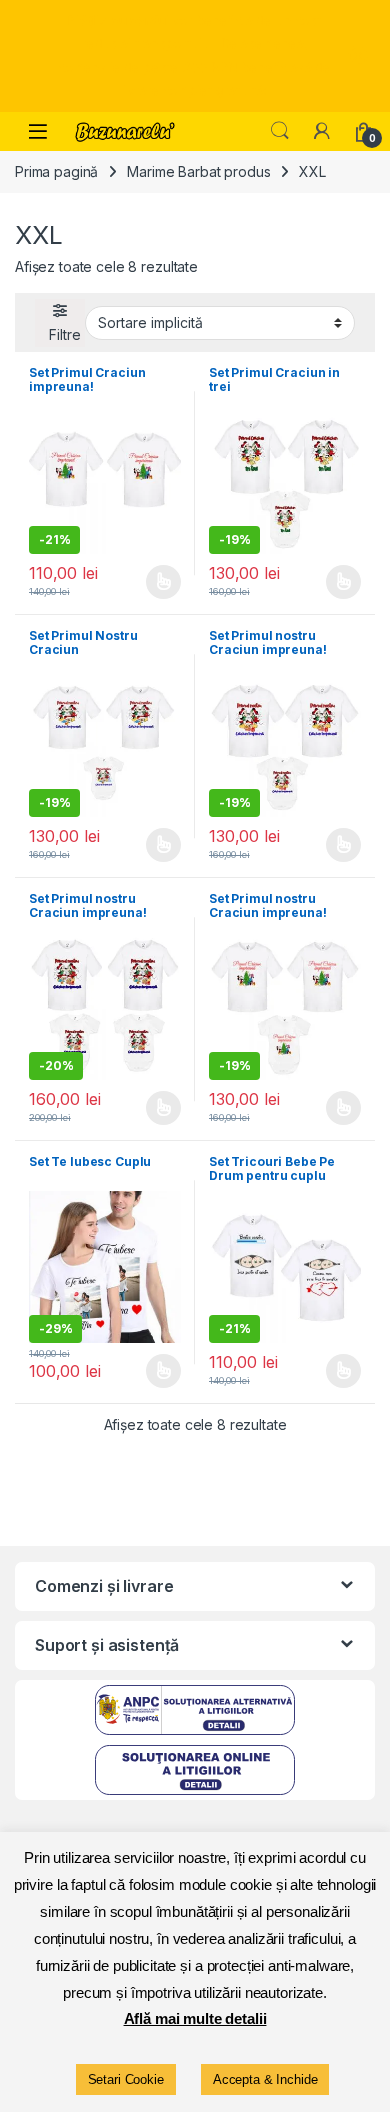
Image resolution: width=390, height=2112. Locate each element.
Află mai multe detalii (195, 2018)
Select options (157, 1371)
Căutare (280, 131)
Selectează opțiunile (144, 582)
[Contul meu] (322, 131)
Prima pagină (56, 171)
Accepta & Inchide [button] (265, 2079)
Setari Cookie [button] (126, 2079)
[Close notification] (358, 56)
